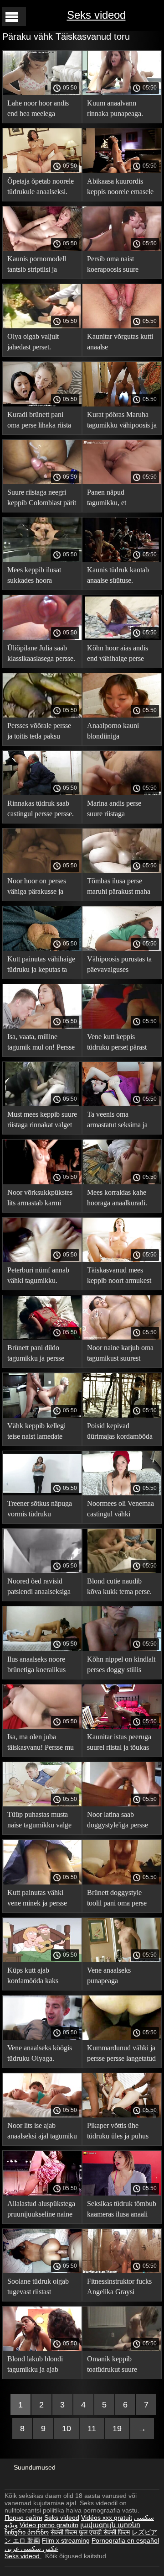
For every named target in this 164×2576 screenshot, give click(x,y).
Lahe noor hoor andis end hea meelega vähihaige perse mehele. (42, 110)
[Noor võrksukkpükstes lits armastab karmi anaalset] (42, 1182)
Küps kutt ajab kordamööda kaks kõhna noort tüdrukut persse (38, 1977)
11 (92, 2428)
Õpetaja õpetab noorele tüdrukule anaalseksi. (41, 186)
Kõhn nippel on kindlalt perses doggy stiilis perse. (121, 1666)
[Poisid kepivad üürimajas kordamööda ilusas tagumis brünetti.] (122, 1415)
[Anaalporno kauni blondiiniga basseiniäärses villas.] (122, 715)
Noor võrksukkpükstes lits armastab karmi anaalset (40, 1199)
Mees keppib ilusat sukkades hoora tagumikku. (34, 577)
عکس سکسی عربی (31, 2549)
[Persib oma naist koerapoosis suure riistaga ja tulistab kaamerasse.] (122, 248)
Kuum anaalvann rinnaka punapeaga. (115, 108)
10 (67, 2428)
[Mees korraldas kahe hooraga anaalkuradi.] (122, 1182)
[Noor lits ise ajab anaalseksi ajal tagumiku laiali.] (42, 2115)
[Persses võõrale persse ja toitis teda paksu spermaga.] (42, 715)
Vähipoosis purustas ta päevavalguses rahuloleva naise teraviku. (119, 966)
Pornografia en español (125, 2540)
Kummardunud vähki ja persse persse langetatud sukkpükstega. (121, 2055)
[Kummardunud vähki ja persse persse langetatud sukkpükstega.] (122, 2038)
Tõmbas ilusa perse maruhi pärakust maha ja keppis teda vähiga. (119, 888)
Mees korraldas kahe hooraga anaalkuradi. (117, 1198)
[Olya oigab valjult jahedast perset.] (42, 326)
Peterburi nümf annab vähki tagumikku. (38, 1275)
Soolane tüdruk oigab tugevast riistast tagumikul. (38, 2288)
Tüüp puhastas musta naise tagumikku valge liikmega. (39, 1821)
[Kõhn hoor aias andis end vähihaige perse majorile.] (122, 638)
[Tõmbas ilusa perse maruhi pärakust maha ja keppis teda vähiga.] (122, 871)
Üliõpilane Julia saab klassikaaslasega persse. (41, 653)
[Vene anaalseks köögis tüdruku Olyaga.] (42, 2038)
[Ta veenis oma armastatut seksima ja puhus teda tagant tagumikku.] (122, 1104)
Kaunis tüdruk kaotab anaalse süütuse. (118, 575)
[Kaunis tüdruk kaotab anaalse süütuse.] (122, 560)
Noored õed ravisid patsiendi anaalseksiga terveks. (39, 1588)
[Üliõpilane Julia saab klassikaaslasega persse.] (42, 638)
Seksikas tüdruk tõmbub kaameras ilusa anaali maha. (122, 2210)
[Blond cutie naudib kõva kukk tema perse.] (122, 1571)
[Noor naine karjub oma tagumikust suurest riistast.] (122, 1337)
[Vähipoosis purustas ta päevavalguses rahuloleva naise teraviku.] (122, 949)
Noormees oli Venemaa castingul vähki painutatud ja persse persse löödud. (120, 1510)
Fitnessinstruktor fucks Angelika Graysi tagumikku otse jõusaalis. (119, 2288)
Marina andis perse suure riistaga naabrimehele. (114, 810)
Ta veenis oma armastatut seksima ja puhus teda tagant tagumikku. (117, 1121)
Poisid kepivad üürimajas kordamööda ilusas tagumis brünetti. (120, 1433)
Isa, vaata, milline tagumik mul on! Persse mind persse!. (41, 1043)
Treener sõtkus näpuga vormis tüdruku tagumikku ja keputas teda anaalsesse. (40, 1510)
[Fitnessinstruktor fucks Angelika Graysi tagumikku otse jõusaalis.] (122, 2271)
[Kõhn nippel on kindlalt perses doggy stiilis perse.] (122, 1649)
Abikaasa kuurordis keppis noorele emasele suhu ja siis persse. (120, 188)
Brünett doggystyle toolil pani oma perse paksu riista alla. (117, 1899)
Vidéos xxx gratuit (107, 2518)
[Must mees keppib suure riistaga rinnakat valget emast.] (42, 1104)
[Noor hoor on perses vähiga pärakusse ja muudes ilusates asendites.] (42, 871)
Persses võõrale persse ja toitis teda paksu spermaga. (39, 732)
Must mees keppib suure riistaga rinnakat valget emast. (42, 1121)
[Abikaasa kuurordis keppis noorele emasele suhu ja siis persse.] (122, 171)
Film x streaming (66, 2540)
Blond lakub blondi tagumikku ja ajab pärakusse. (35, 2366)
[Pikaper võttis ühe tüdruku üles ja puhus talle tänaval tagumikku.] (122, 2115)
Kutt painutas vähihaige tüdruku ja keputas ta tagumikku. (41, 966)
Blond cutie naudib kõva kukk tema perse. (119, 1586)
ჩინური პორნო (27, 2532)
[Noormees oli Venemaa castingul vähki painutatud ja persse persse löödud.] (122, 1493)
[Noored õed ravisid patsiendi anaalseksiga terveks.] (42, 1571)
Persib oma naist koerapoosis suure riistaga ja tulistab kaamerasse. (113, 266)
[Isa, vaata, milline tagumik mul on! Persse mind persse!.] (42, 1026)
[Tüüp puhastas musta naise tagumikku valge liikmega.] (42, 1804)
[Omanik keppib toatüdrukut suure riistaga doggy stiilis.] (122, 2349)
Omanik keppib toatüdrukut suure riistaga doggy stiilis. (116, 2366)
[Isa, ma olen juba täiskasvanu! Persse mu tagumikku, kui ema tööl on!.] (42, 1726)
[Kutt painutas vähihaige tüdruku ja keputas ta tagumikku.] (42, 949)
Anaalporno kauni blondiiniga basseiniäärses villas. (116, 732)
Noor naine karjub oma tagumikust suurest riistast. (120, 1354)
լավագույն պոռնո (110, 2525)
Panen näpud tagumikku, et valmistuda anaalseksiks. (107, 499)
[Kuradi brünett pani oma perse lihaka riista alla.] (42, 404)
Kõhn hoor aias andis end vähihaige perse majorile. (118, 655)
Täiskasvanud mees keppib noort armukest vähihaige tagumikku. (119, 1277)
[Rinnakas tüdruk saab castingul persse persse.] (42, 793)
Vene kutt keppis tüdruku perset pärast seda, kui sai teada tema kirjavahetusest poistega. (122, 1043)
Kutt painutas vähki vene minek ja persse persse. (37, 1899)
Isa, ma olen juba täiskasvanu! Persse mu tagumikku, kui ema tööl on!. (42, 1744)
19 (117, 2428)
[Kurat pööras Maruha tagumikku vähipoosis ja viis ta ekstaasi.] (122, 404)
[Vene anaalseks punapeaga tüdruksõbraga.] (122, 1960)
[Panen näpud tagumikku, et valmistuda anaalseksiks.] (122, 482)
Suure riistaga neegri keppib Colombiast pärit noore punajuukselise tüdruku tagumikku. (42, 499)
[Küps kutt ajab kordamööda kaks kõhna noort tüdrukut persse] (42, 1960)
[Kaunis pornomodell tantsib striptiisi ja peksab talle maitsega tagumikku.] (42, 248)
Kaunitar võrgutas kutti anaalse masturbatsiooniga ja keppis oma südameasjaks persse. (120, 343)
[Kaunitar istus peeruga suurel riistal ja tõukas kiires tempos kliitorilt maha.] (122, 1726)
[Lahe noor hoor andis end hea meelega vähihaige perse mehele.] (42, 93)
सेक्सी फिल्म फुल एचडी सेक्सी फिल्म (90, 2532)
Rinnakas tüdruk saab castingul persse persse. (41, 808)
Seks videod (96, 15)
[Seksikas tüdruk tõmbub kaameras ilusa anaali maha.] (122, 2193)
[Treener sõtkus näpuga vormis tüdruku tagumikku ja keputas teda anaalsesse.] (42, 1493)
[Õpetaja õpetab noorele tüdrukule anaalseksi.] (42, 171)
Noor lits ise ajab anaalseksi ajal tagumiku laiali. (42, 2132)
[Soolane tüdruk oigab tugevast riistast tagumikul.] (42, 2271)
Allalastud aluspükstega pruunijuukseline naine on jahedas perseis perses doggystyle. (41, 2210)
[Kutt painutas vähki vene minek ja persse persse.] (42, 1882)
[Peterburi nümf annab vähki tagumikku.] (42, 1260)
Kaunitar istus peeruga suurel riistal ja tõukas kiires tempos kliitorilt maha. (119, 1744)
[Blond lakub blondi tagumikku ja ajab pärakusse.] (42, 2349)
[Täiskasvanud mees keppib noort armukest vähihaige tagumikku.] (122, 1260)
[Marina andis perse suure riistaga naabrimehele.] (122, 793)
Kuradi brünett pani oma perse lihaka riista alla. (39, 421)
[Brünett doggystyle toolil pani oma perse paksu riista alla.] (122, 1882)
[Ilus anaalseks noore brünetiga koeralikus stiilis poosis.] (42, 1649)
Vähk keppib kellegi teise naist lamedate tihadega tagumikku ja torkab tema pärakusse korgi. (39, 1433)
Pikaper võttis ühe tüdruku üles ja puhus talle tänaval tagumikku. (121, 2132)
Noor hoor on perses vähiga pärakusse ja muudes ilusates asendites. (37, 888)
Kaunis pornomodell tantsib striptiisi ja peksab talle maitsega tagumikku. (38, 266)
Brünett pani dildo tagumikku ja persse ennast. (36, 1354)
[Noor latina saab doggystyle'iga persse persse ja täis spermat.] (122, 1804)
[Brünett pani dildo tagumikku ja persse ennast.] (42, 1337)
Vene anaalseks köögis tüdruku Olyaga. (40, 2053)
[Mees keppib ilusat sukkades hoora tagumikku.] (42, 560)
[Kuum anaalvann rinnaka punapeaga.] (122, 93)
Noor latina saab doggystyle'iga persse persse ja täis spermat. (118, 1821)
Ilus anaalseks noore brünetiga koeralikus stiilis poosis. (36, 1666)
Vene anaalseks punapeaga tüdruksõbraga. (109, 1977)
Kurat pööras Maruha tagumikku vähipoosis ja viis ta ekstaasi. (122, 421)
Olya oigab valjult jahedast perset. (33, 342)
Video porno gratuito (49, 2525)
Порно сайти (23, 2518)
